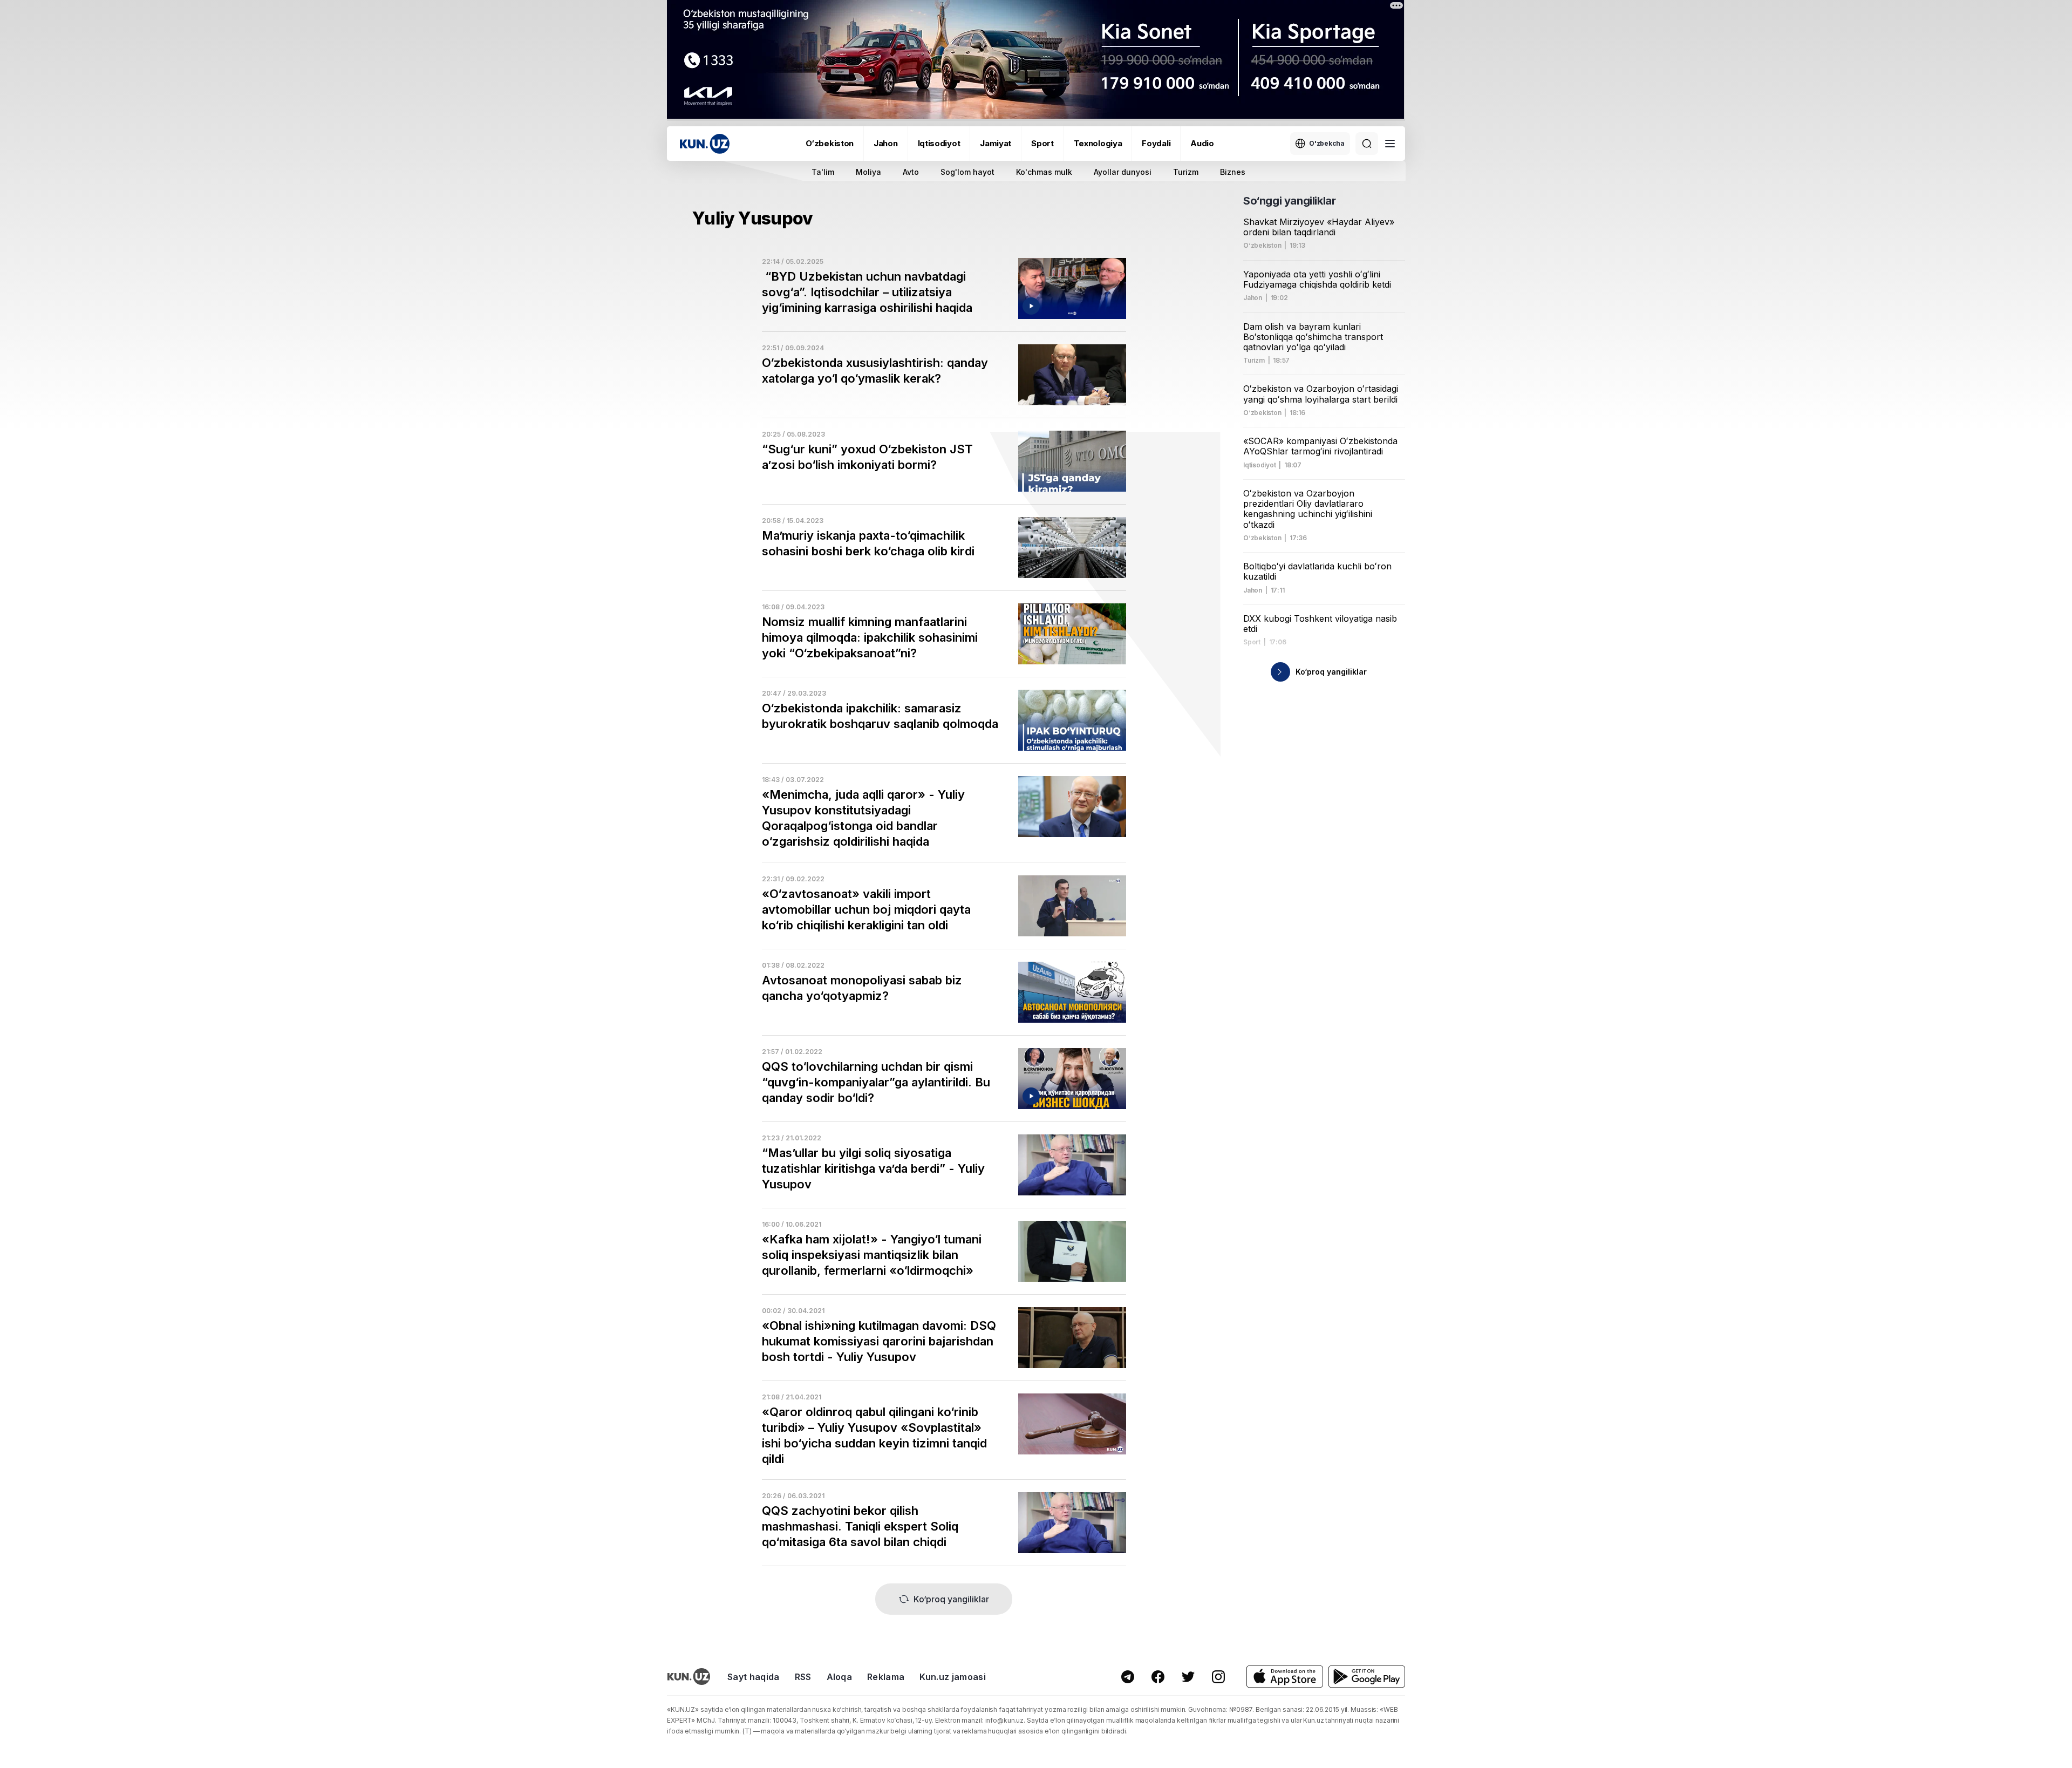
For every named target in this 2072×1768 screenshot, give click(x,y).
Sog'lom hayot (967, 172)
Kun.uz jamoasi (952, 1677)
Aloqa (840, 1677)
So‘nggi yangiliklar (1289, 201)
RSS (803, 1677)
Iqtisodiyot (939, 143)
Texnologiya (1098, 143)
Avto (911, 172)
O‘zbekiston (830, 143)
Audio (1202, 143)
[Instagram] (1218, 1677)
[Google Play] (1367, 1677)
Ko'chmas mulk (1044, 172)
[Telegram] (1128, 1677)
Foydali (1156, 143)
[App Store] (1285, 1677)
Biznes (1233, 172)
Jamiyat (996, 143)
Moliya (868, 172)
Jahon (886, 143)
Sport (1042, 143)
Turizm (1186, 172)
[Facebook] (1158, 1677)
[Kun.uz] (705, 144)
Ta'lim (823, 172)
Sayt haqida (754, 1677)
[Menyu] (1390, 144)
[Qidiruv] (1367, 144)
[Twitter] (1188, 1677)
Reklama (886, 1677)
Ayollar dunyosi (1123, 172)
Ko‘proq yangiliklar (951, 1599)
